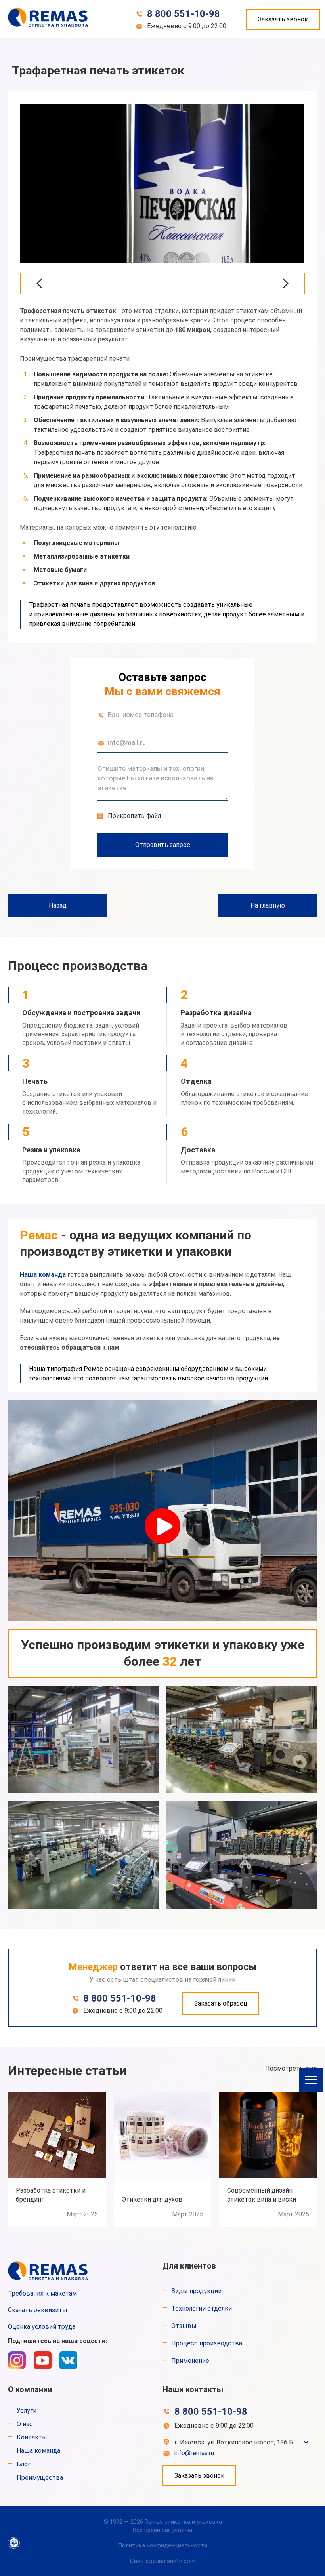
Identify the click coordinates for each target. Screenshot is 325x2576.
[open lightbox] (162, 183)
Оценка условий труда (42, 2327)
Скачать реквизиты (38, 2310)
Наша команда (43, 1275)
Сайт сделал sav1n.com (163, 2561)
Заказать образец (221, 2003)
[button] (311, 2080)
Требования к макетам (42, 2293)
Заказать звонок (283, 19)
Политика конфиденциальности (162, 2545)
